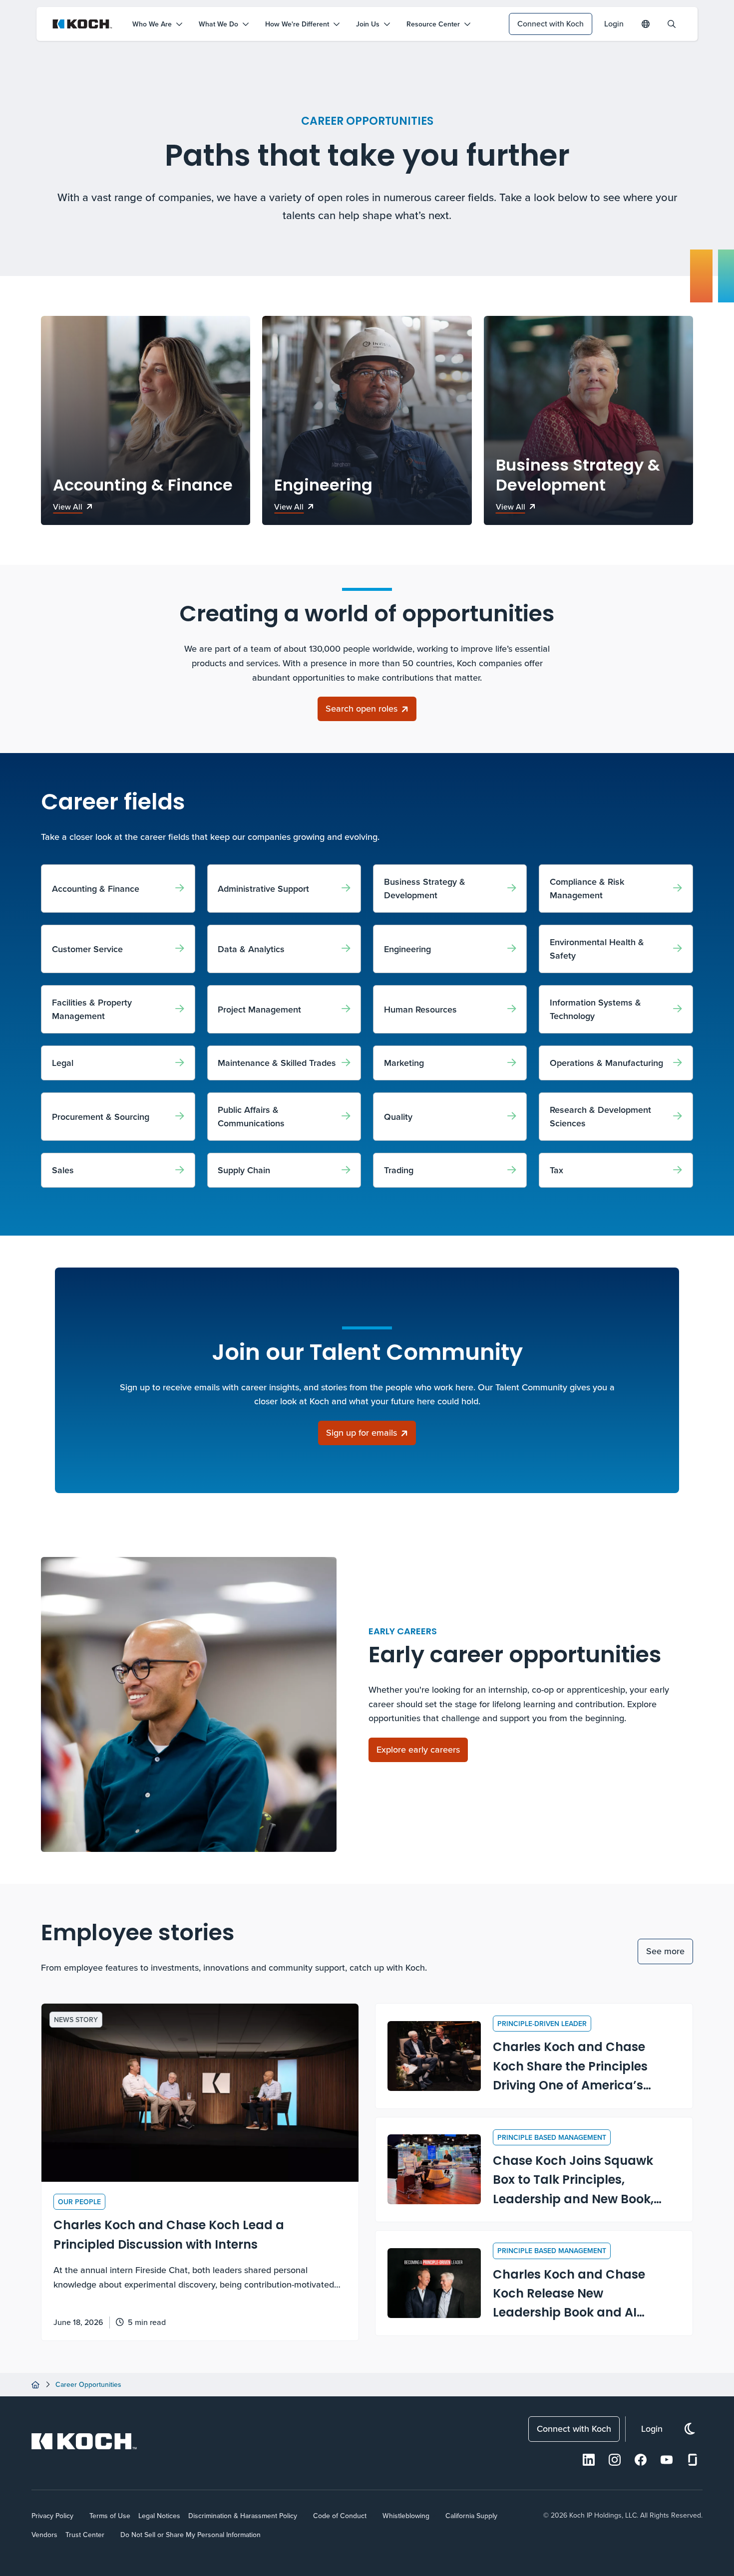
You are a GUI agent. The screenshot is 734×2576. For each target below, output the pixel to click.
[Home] (35, 2385)
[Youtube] (667, 2460)
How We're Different (297, 24)
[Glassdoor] (693, 2460)
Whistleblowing (406, 2516)
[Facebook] (641, 2460)
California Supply (471, 2516)
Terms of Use (110, 2516)
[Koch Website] (82, 24)
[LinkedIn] (589, 2460)
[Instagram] (615, 2460)
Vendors (44, 2535)
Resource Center (433, 24)
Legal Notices (159, 2516)
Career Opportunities (88, 2384)
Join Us (368, 24)
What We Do (218, 24)
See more (665, 1951)
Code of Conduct (340, 2516)
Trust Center (85, 2535)
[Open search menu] (672, 24)
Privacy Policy (52, 2516)
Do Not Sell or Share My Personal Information (190, 2535)
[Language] (646, 24)
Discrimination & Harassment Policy (243, 2516)
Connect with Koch (550, 23)
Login (614, 23)
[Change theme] (690, 2429)
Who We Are (152, 24)
